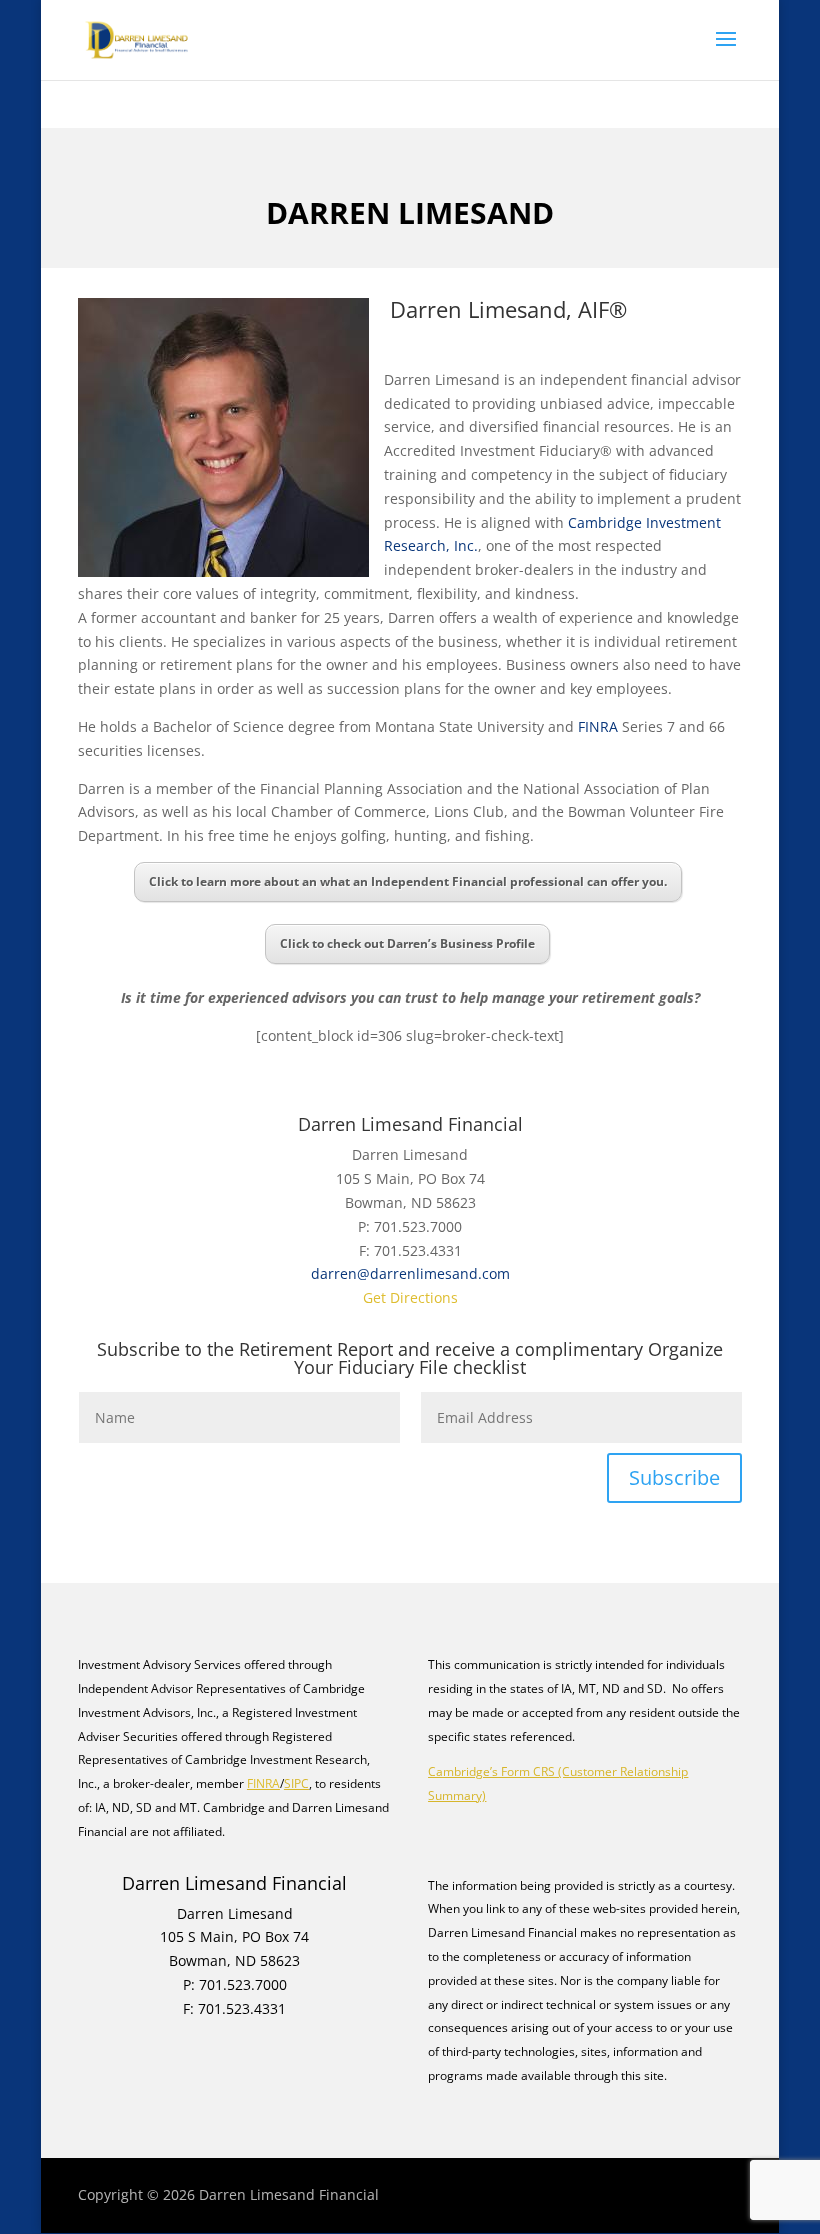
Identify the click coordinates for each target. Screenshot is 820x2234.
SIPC (296, 1783)
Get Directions (410, 1297)
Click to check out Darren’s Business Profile (407, 943)
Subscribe (674, 1477)
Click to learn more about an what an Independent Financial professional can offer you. (408, 881)
